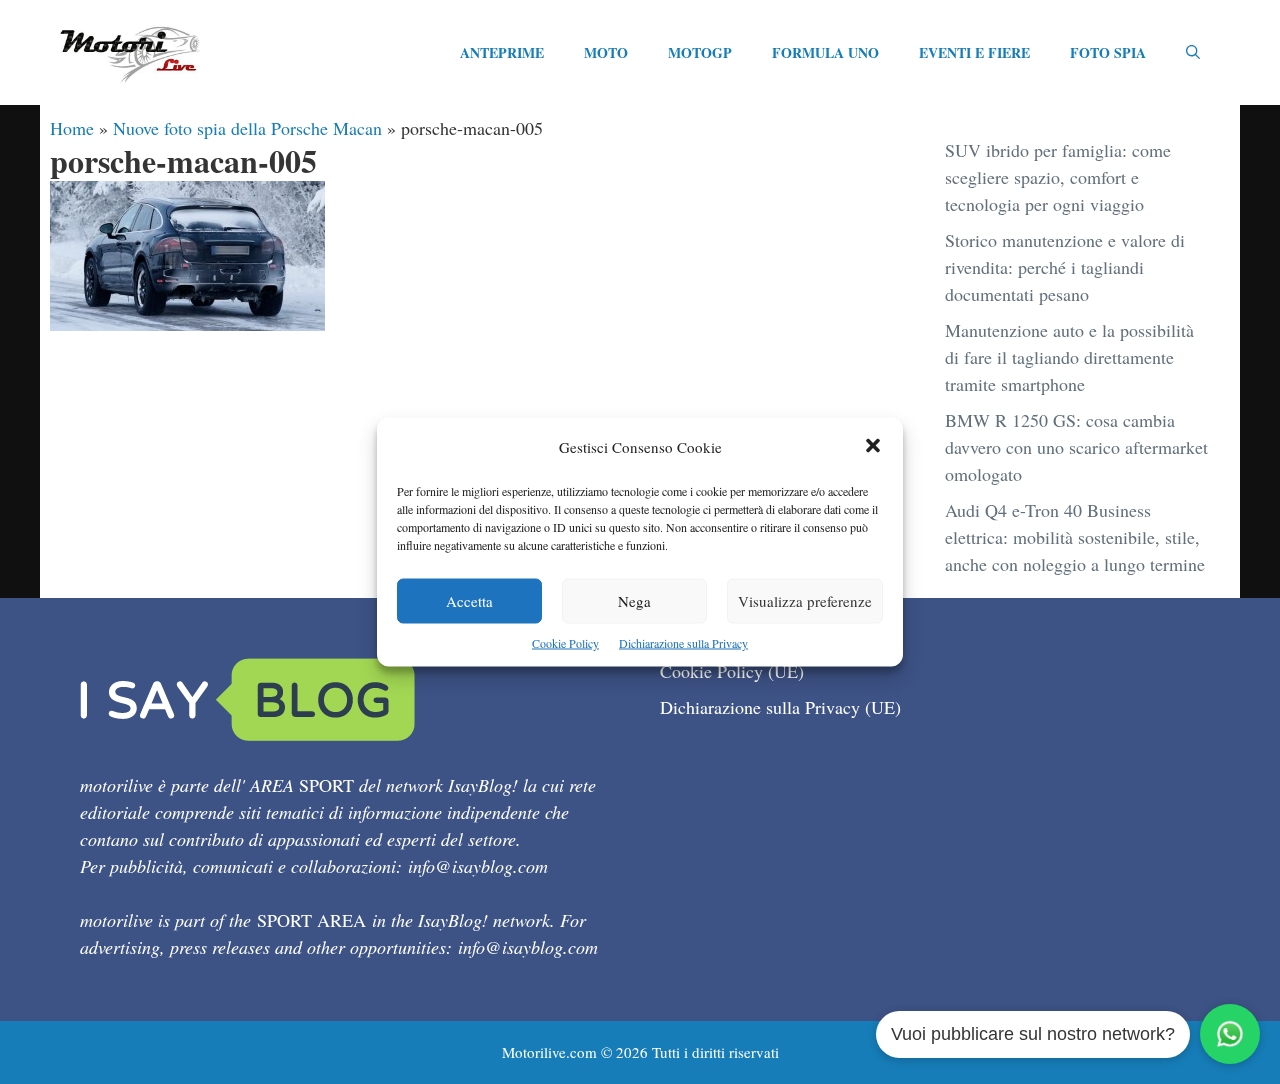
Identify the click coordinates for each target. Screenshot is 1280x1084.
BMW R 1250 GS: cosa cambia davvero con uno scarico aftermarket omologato (1076, 447)
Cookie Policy (565, 643)
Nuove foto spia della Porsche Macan (247, 128)
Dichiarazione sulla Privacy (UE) (780, 707)
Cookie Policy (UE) (732, 671)
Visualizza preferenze (805, 601)
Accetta (469, 601)
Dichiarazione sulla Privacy (683, 643)
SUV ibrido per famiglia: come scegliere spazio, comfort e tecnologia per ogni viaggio (1058, 177)
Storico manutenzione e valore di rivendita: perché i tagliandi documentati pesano (1065, 267)
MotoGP (700, 52)
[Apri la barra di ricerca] (1193, 53)
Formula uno (825, 52)
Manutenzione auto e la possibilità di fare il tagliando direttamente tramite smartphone (1069, 357)
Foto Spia (1108, 52)
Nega (634, 601)
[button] (873, 447)
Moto (606, 52)
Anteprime (502, 52)
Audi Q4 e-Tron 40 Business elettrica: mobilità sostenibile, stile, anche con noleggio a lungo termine (1075, 537)
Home (72, 128)
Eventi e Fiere (974, 52)
